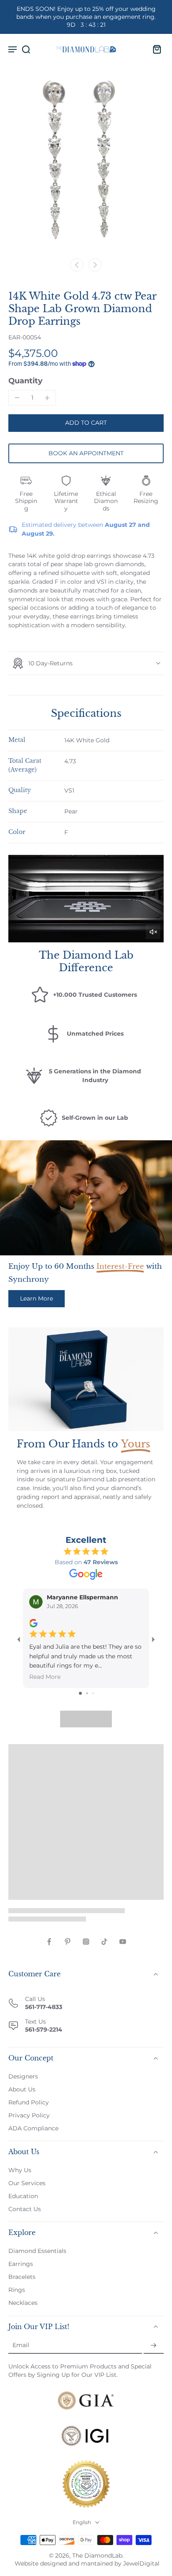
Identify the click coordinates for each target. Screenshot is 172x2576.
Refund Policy (29, 2102)
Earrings (21, 2264)
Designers (23, 2076)
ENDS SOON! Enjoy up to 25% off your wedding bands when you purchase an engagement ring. (86, 17)
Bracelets (22, 2277)
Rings (17, 2290)
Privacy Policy (29, 2115)
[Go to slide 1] (80, 1693)
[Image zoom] (86, 167)
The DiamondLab (97, 2555)
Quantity (25, 381)
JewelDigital (141, 2563)
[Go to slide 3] (93, 1693)
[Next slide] (95, 265)
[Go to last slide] (77, 265)
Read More (45, 1677)
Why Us (20, 2170)
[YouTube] (123, 1942)
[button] (86, 423)
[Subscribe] (154, 2346)
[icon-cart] (154, 49)
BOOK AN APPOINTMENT (86, 453)
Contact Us (25, 2209)
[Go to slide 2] (87, 1693)
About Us (22, 2089)
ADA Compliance (33, 2128)
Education (23, 2196)
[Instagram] (86, 1942)
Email (21, 2345)
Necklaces (23, 2303)
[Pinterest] (68, 1942)
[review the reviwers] (33, 1623)
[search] (26, 49)
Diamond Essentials (37, 2251)
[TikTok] (104, 1942)
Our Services (27, 2183)
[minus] (17, 398)
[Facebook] (49, 1942)
